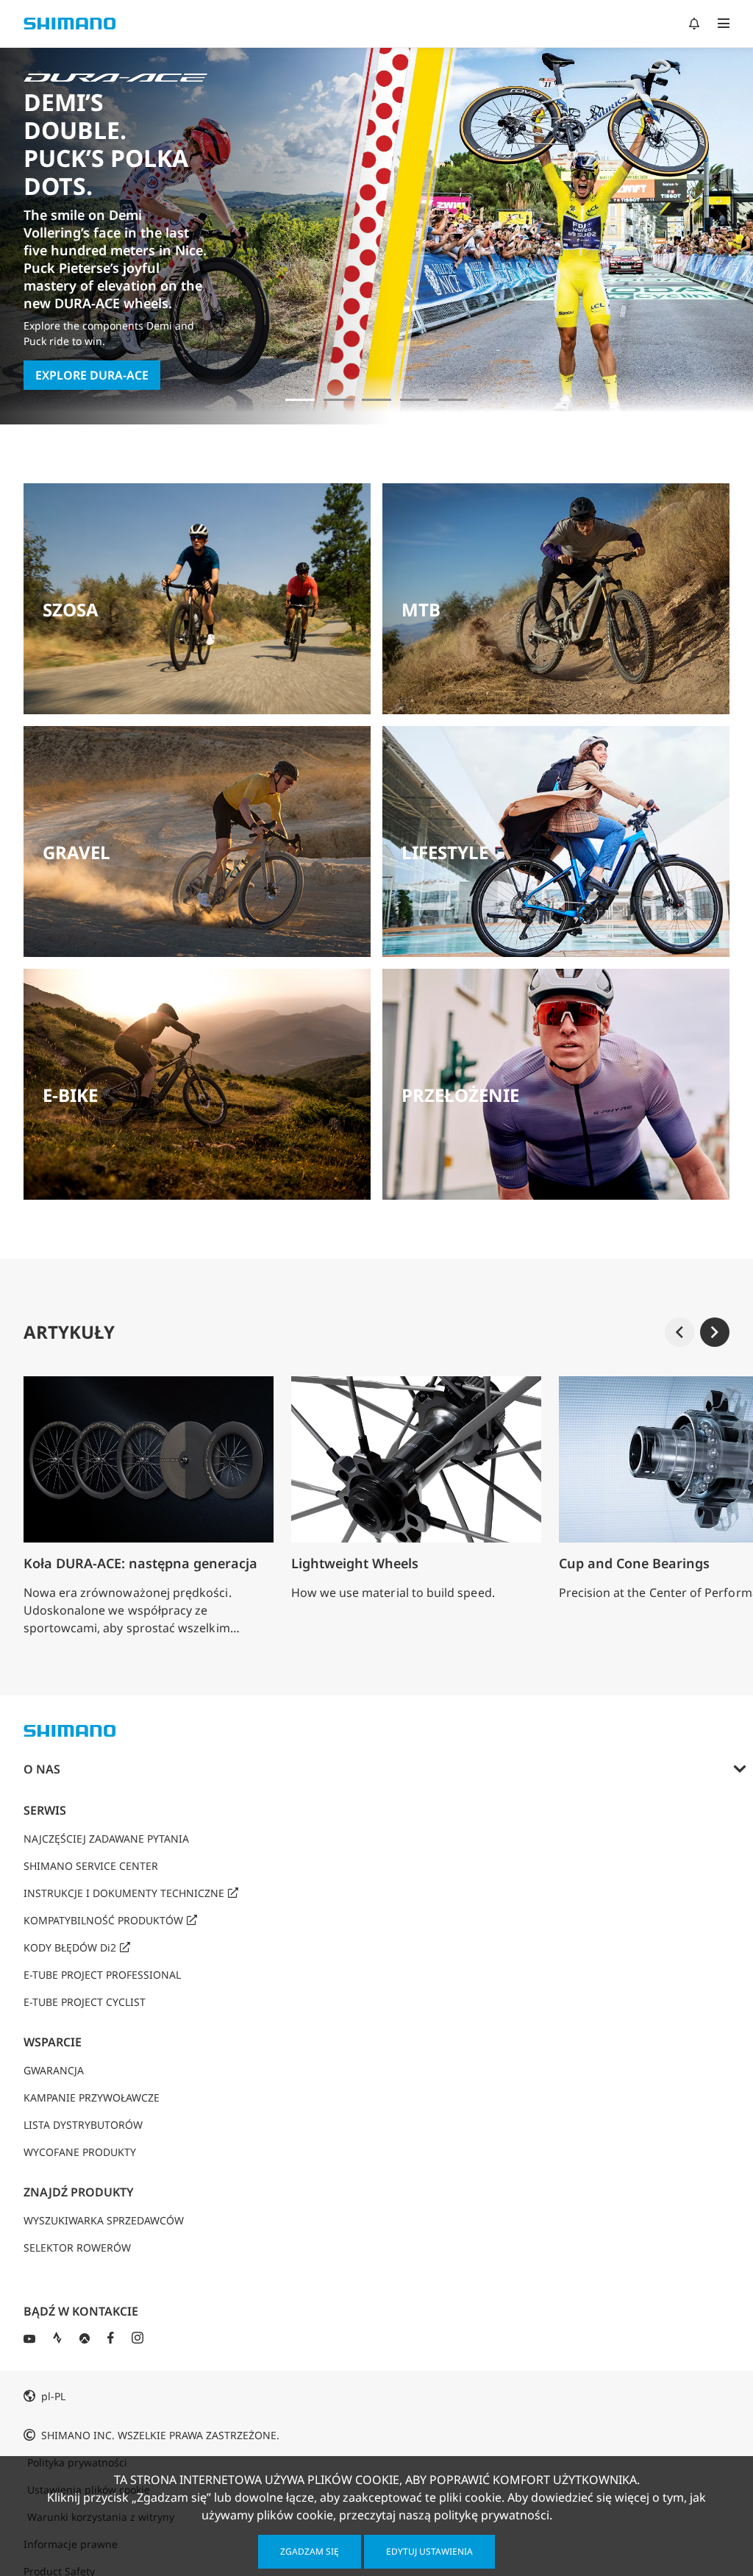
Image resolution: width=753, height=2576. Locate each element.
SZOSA (71, 609)
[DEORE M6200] (415, 400)
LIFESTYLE (445, 852)
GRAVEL (76, 852)
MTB (421, 609)
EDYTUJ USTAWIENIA (429, 2551)
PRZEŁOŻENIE (460, 1095)
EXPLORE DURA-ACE (92, 375)
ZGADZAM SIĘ (310, 2551)
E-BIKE (70, 1095)
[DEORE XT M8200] (376, 400)
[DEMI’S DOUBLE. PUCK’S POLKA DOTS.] (300, 400)
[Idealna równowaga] (338, 400)
